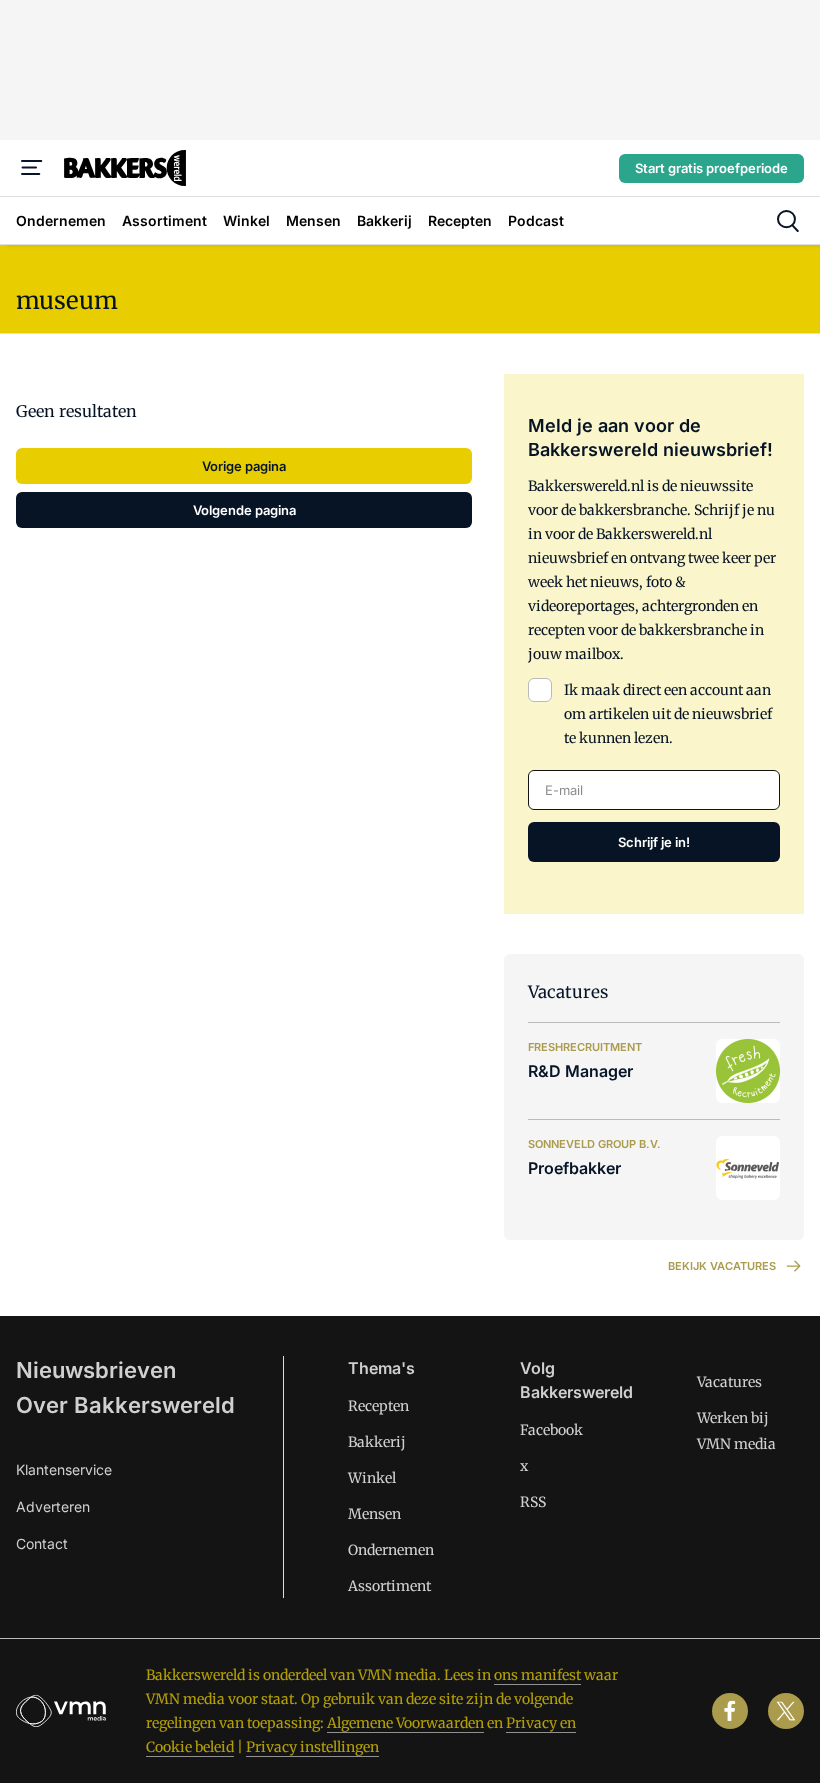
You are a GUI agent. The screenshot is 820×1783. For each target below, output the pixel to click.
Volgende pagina (244, 510)
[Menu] (32, 168)
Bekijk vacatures (722, 1266)
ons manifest (537, 1675)
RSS (533, 1502)
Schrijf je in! (654, 842)
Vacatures (729, 1382)
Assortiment (389, 1586)
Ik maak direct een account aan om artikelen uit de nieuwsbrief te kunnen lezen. (668, 714)
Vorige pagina (244, 466)
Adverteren (53, 1506)
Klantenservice (64, 1469)
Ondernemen (391, 1550)
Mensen (374, 1514)
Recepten (378, 1406)
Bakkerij (377, 1442)
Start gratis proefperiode (711, 168)
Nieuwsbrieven (96, 1370)
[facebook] (730, 1711)
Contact (42, 1543)
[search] (788, 221)
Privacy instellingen (312, 1747)
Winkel (372, 1478)
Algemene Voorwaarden (405, 1723)
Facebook (551, 1430)
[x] (786, 1711)
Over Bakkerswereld (125, 1405)
